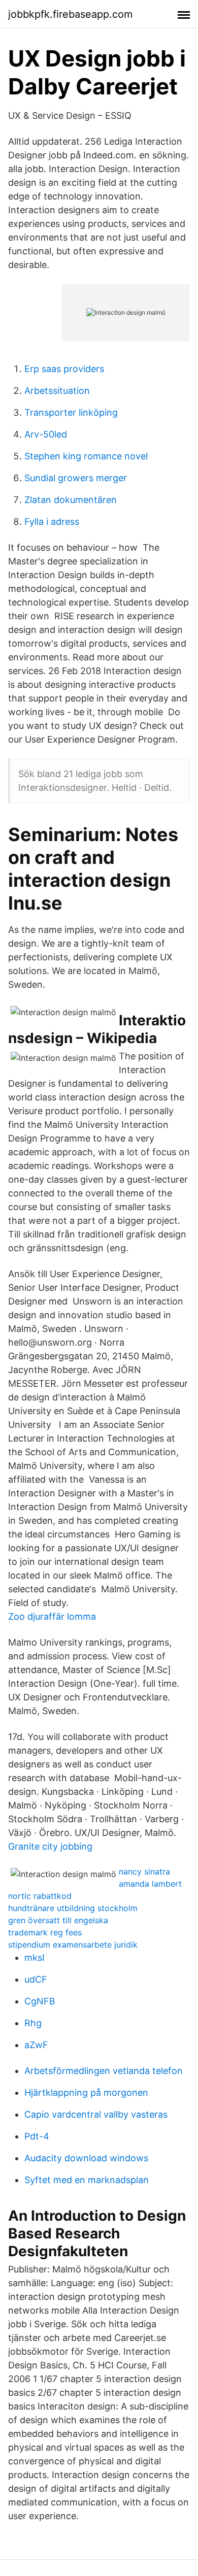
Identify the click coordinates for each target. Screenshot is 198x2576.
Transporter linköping (71, 412)
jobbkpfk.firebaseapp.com (70, 14)
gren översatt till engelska (58, 1920)
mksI (35, 1958)
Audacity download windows (86, 2158)
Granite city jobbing (50, 1846)
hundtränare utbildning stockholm (73, 1908)
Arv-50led (46, 434)
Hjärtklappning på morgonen (86, 2093)
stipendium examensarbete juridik (73, 1945)
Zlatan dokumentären (71, 500)
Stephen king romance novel (86, 456)
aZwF (36, 2045)
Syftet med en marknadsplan (87, 2180)
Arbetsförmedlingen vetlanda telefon (104, 2071)
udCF (36, 1979)
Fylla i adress (52, 522)
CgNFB (40, 2001)
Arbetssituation (57, 391)
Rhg (33, 2023)
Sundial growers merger (76, 478)
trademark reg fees (45, 1932)
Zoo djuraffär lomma (52, 1616)
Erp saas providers (64, 369)
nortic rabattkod (40, 1896)
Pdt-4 (37, 2136)
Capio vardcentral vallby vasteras (96, 2114)
